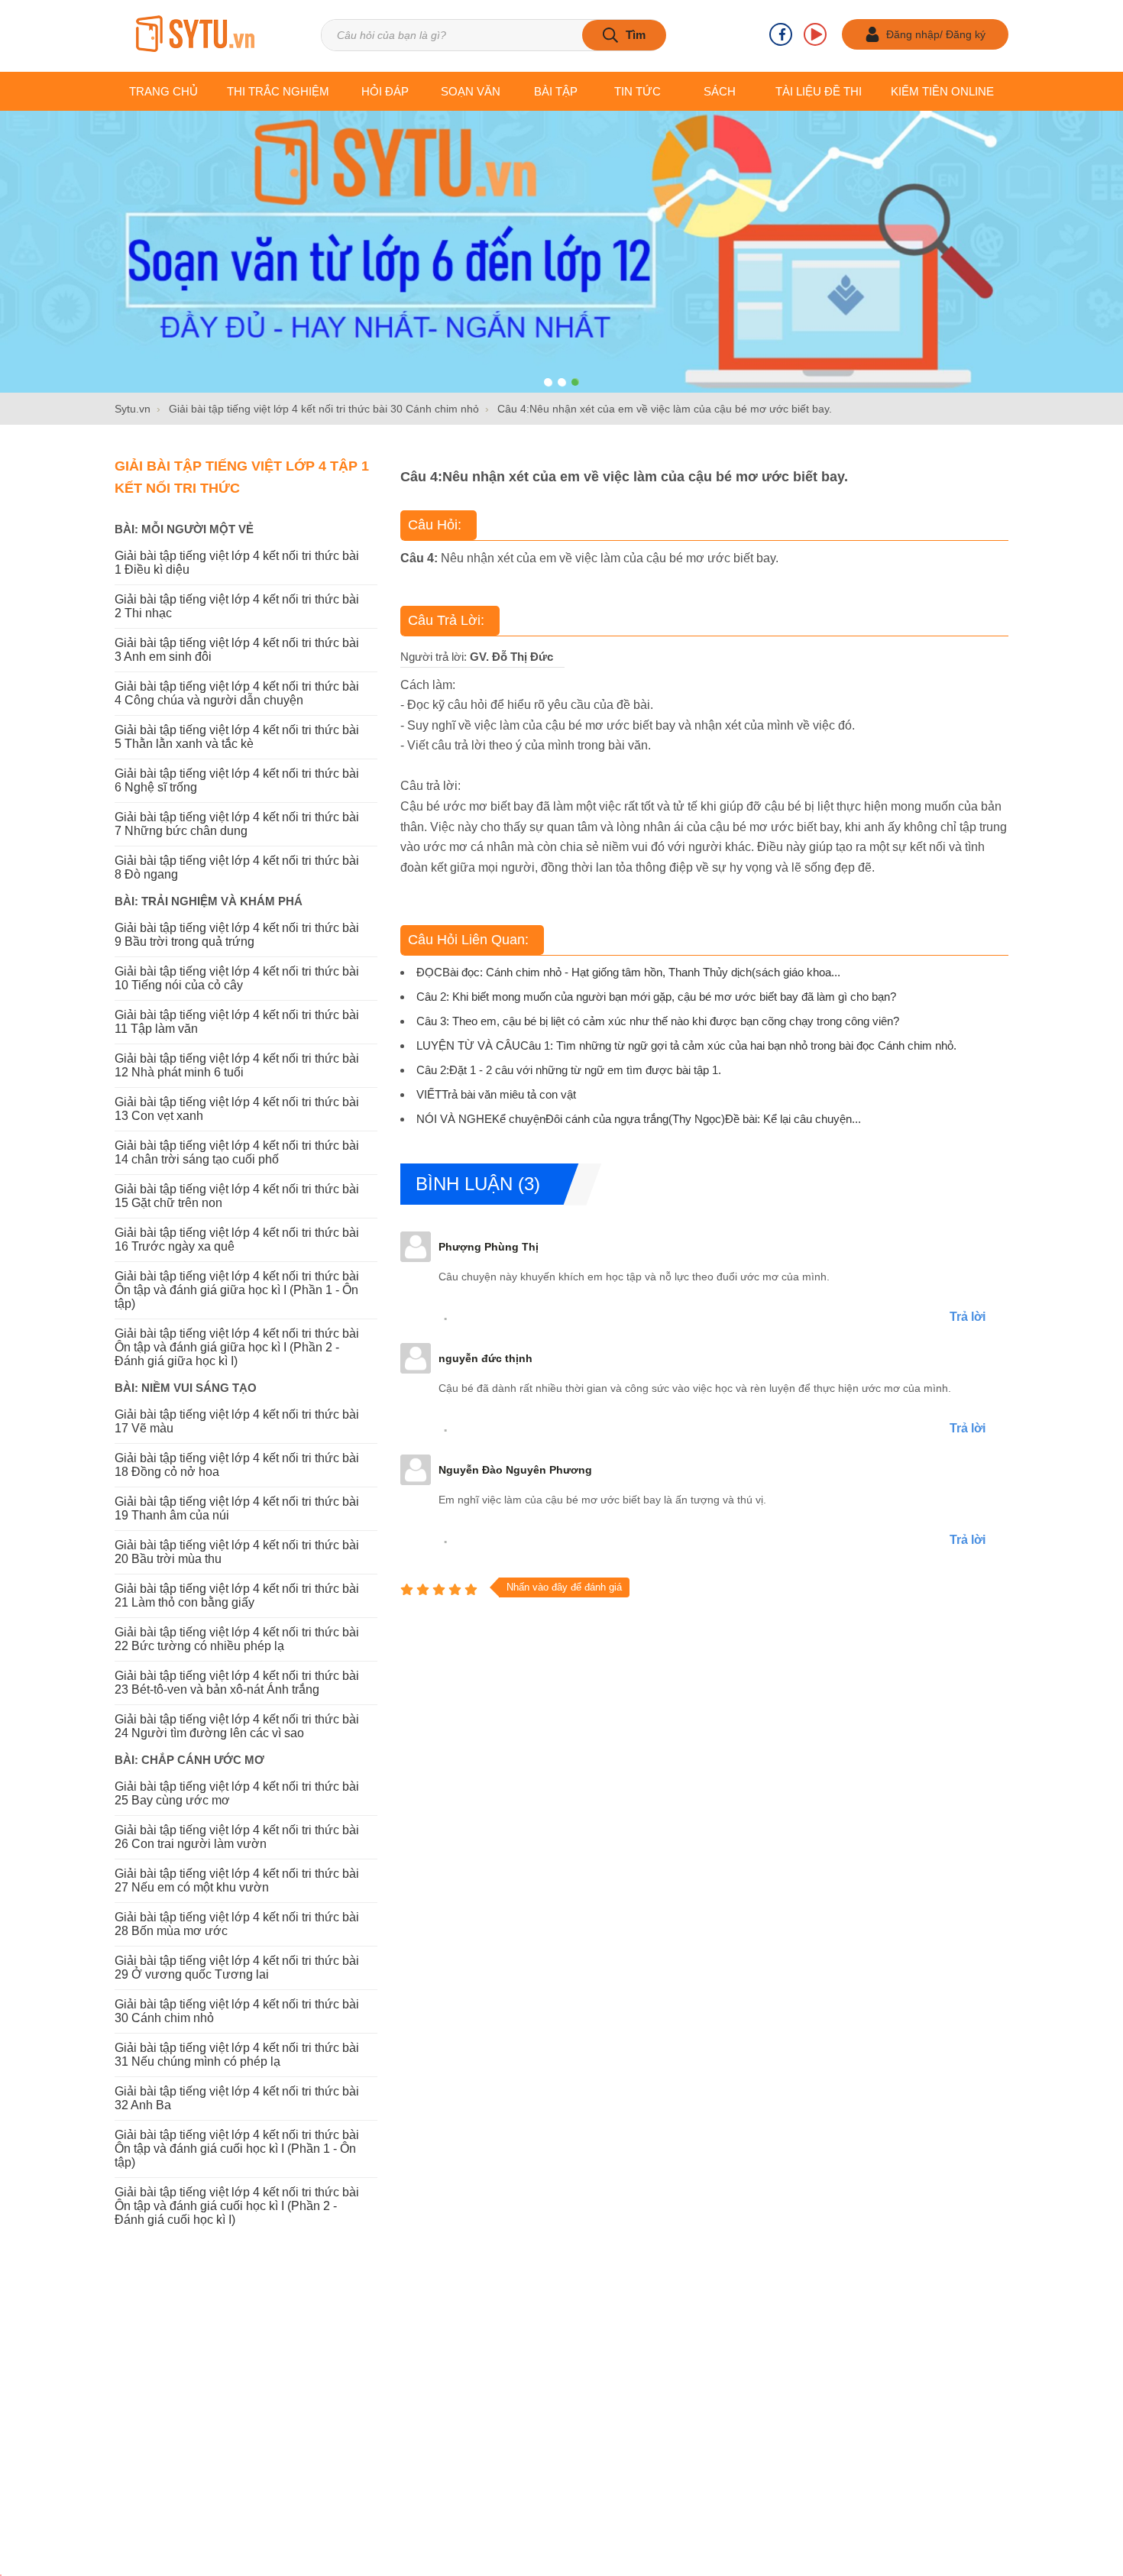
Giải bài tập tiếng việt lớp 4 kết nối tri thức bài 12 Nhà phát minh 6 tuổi (237, 1065)
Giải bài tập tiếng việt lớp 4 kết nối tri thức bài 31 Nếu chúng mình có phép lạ (237, 2055)
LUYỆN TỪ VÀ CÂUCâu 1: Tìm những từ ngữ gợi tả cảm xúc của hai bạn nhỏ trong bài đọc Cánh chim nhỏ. (686, 1045)
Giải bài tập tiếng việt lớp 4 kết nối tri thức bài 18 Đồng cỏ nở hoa (237, 1465)
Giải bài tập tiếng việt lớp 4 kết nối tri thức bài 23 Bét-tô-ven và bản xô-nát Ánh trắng (237, 1683)
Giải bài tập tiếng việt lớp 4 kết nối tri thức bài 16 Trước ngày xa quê (237, 1239)
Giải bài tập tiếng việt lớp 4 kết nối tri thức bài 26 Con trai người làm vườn (237, 1837)
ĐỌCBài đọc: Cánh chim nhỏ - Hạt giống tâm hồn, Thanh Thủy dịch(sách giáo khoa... (628, 972)
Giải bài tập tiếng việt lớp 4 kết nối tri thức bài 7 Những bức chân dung (237, 824)
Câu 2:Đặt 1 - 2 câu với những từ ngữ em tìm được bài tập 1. (569, 1070)
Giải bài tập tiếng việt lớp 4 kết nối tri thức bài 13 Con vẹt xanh (237, 1109)
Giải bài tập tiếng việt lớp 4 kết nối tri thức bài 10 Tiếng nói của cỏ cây (237, 978)
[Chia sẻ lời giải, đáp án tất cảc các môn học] (195, 35)
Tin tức (638, 91)
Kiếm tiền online (942, 91)
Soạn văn (471, 91)
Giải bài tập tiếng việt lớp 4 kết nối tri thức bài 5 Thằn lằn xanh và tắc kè (237, 737)
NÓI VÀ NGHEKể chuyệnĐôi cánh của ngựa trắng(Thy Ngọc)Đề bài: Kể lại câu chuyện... (639, 1119)
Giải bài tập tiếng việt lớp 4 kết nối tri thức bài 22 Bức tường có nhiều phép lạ (237, 1639)
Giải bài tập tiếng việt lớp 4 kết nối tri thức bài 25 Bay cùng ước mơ (237, 1793)
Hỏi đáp (385, 91)
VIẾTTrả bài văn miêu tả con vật (496, 1094)
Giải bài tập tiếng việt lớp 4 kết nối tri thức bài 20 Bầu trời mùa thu (237, 1552)
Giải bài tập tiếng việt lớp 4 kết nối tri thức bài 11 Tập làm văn (237, 1022)
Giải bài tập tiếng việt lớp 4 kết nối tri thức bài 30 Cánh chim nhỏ (237, 2011)
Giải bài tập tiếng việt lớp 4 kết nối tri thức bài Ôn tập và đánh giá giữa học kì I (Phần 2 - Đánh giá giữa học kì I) (237, 1347)
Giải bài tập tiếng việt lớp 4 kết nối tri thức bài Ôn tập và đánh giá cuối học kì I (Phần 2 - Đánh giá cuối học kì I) (237, 2206)
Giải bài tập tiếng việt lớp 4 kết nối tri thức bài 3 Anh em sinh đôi (237, 650)
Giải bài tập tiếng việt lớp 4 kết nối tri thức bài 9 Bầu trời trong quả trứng (237, 935)
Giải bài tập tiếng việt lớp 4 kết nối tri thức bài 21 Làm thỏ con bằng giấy (237, 1595)
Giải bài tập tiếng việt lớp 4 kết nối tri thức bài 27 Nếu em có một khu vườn (237, 1880)
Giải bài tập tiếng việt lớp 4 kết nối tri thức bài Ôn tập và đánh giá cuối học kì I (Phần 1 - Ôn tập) (237, 2149)
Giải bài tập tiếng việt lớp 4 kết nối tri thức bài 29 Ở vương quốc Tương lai (237, 1968)
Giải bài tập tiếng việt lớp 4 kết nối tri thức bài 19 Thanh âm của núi (237, 1508)
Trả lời (968, 1317)
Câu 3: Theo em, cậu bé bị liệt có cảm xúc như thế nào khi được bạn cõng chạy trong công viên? (658, 1021)
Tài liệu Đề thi (819, 91)
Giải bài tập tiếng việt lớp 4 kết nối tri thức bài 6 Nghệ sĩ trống (237, 780)
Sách (720, 91)
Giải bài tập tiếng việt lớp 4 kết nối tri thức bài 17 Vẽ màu (237, 1421)
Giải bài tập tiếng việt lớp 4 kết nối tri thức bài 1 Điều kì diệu (237, 563)
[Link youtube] (815, 34)
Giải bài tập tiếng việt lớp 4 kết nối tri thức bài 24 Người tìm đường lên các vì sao (237, 1726)
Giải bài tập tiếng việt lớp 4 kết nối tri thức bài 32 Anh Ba (237, 2098)
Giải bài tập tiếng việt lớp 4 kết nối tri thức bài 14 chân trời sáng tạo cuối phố (237, 1152)
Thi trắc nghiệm (278, 91)
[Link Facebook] (781, 34)
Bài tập (556, 91)
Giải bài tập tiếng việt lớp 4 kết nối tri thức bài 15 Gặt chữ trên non (237, 1196)
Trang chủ (163, 91)
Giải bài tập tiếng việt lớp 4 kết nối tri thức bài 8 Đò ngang (237, 867)
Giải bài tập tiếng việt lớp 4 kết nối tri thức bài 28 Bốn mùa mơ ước (237, 1924)
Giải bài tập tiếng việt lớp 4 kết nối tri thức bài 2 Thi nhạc (237, 606)
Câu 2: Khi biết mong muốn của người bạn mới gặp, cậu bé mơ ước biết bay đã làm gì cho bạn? (656, 997)
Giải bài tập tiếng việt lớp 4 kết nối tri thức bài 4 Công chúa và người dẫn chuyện (237, 693)
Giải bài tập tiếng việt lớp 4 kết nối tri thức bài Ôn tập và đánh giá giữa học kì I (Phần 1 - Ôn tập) (237, 1290)
